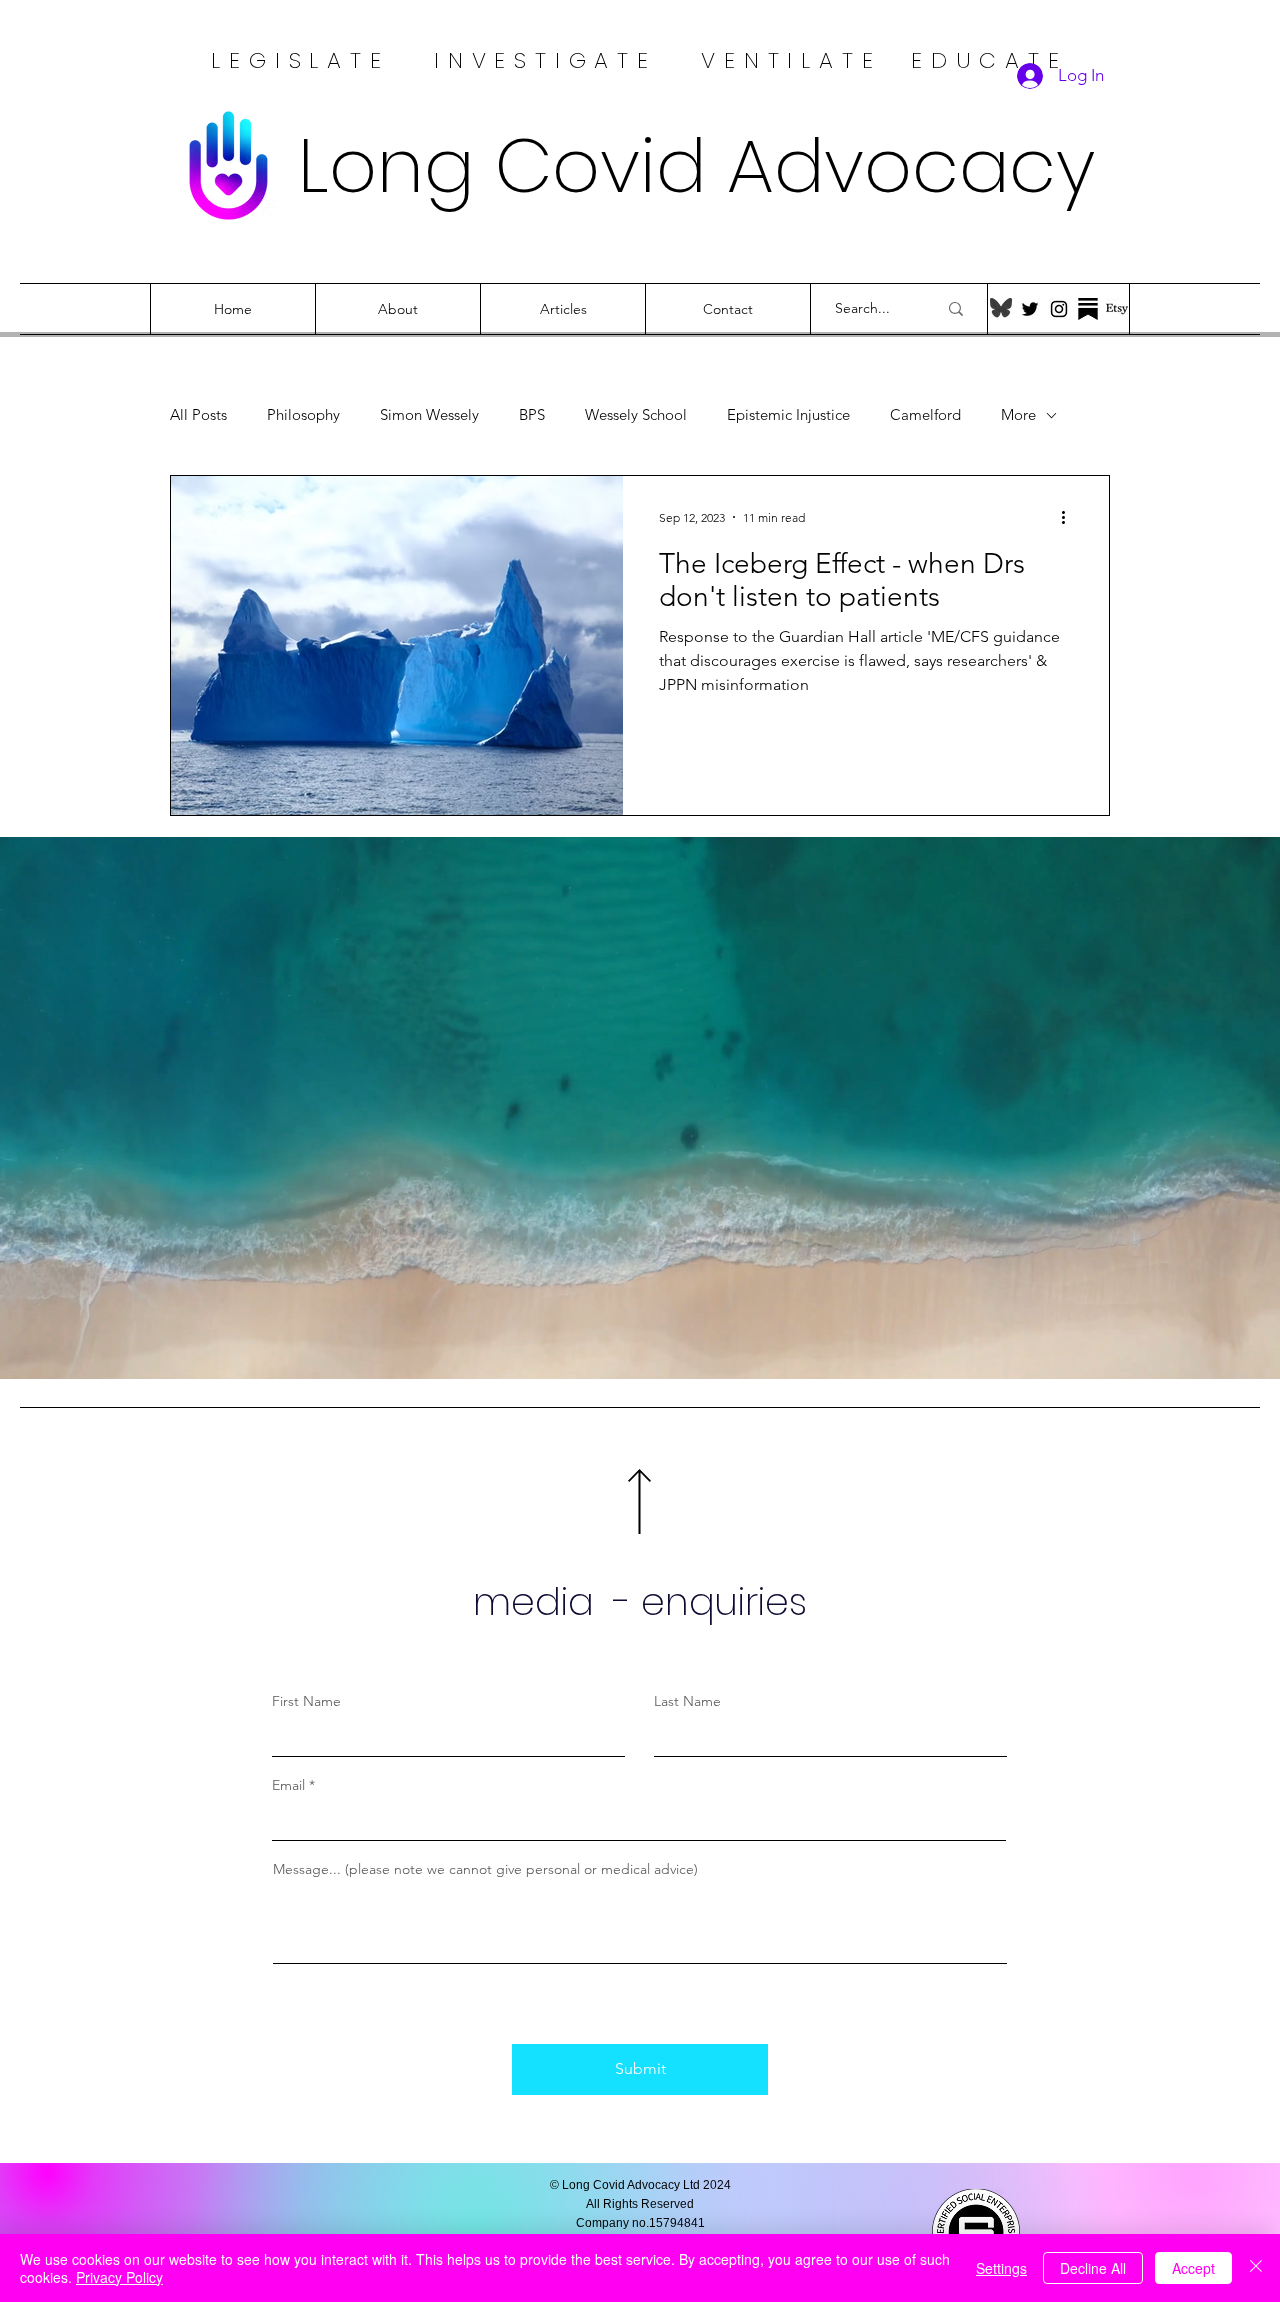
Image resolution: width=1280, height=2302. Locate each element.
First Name (306, 1701)
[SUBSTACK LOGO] (1088, 309)
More (1018, 415)
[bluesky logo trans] (1001, 309)
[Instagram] (1059, 309)
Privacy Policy (119, 2277)
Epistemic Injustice (788, 415)
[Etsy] (1117, 309)
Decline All (1093, 2268)
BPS (532, 415)
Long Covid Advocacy (696, 165)
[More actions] (1070, 517)
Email (290, 1785)
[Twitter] (1030, 309)
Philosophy (303, 415)
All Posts (198, 415)
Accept (1193, 2268)
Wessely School (636, 415)
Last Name (687, 1701)
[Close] (1256, 2268)
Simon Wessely (429, 415)
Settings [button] (1001, 2268)
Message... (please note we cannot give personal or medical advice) (485, 1869)
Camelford (925, 415)
